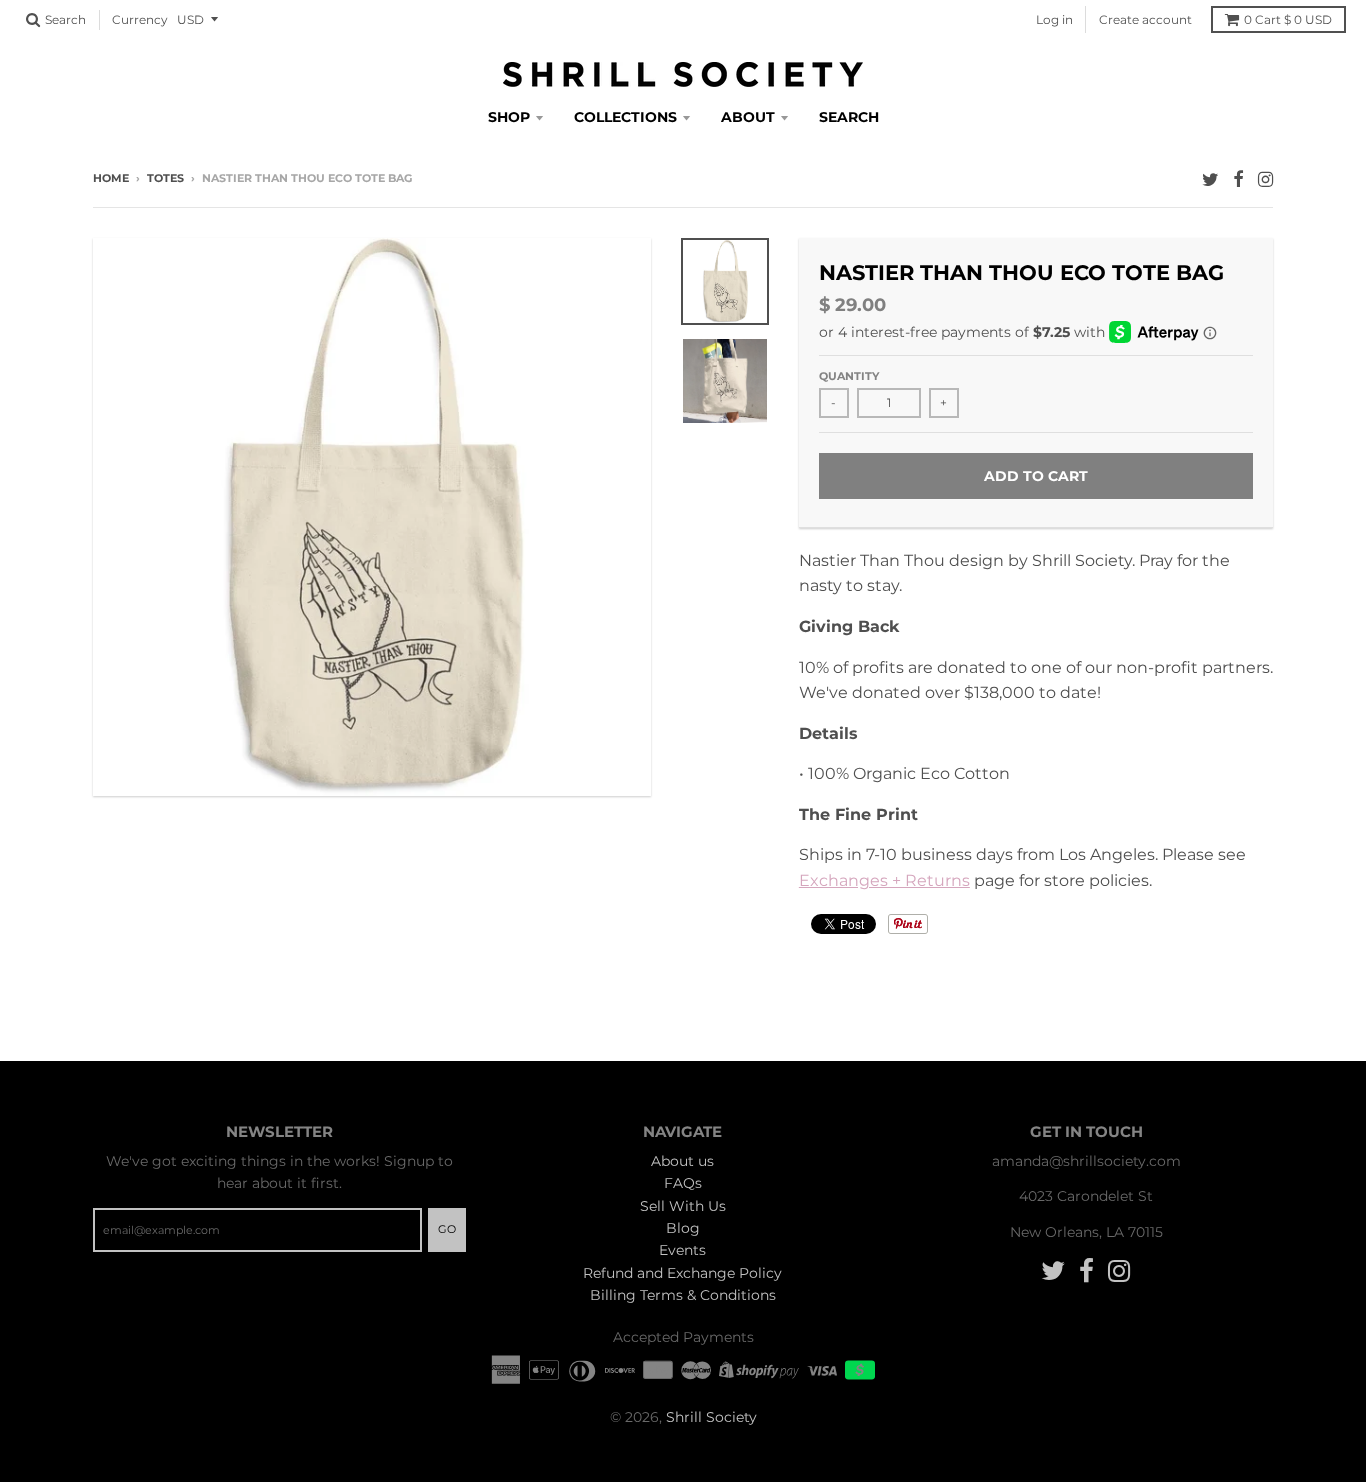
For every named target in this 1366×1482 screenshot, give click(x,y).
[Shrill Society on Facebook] (1238, 179)
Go (447, 1229)
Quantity (849, 376)
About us (682, 1161)
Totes (165, 178)
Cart (1288, 19)
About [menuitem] (748, 117)
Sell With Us (683, 1206)
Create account (1145, 19)
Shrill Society (711, 1417)
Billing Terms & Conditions (683, 1295)
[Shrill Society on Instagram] (1265, 179)
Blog (683, 1228)
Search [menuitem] (849, 117)
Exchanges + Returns (884, 880)
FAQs (683, 1183)
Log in (1054, 19)
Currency (140, 19)
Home (111, 178)
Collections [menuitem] (625, 117)
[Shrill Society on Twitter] (1210, 179)
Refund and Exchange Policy (682, 1273)
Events (682, 1250)
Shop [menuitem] (509, 117)
